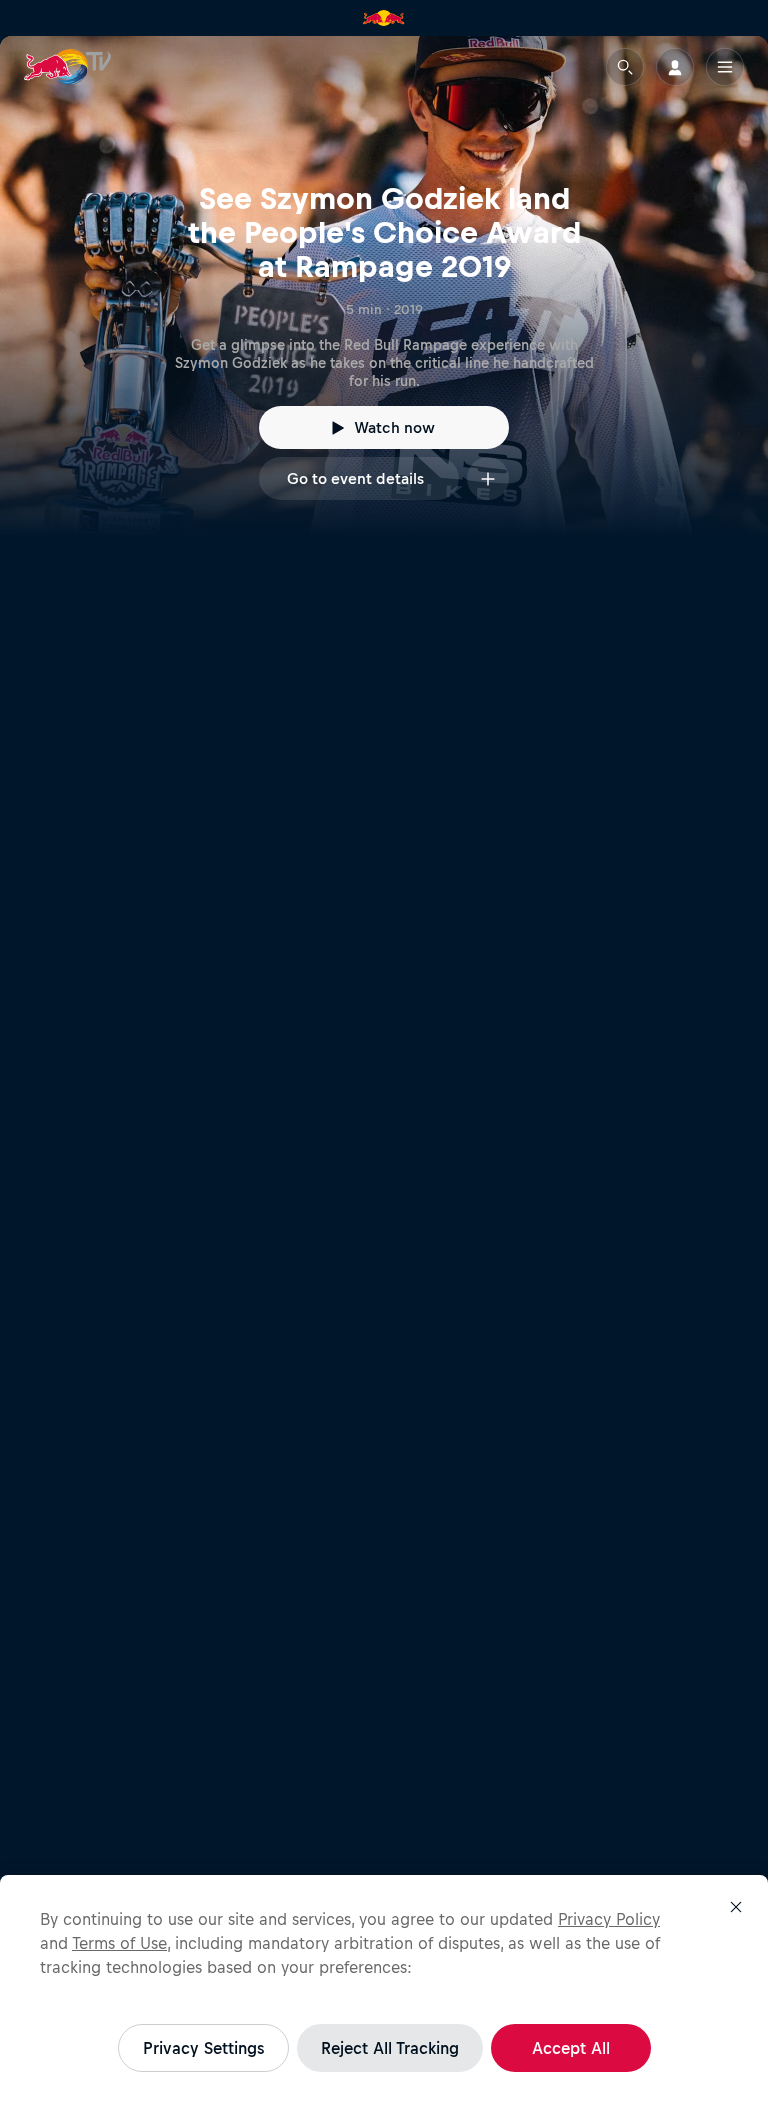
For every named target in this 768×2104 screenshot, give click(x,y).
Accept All (571, 2048)
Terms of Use (119, 1943)
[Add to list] (488, 478)
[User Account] (675, 67)
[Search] (625, 67)
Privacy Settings (203, 2048)
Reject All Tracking (390, 2048)
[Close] (736, 1907)
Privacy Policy (609, 1919)
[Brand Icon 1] (384, 18)
